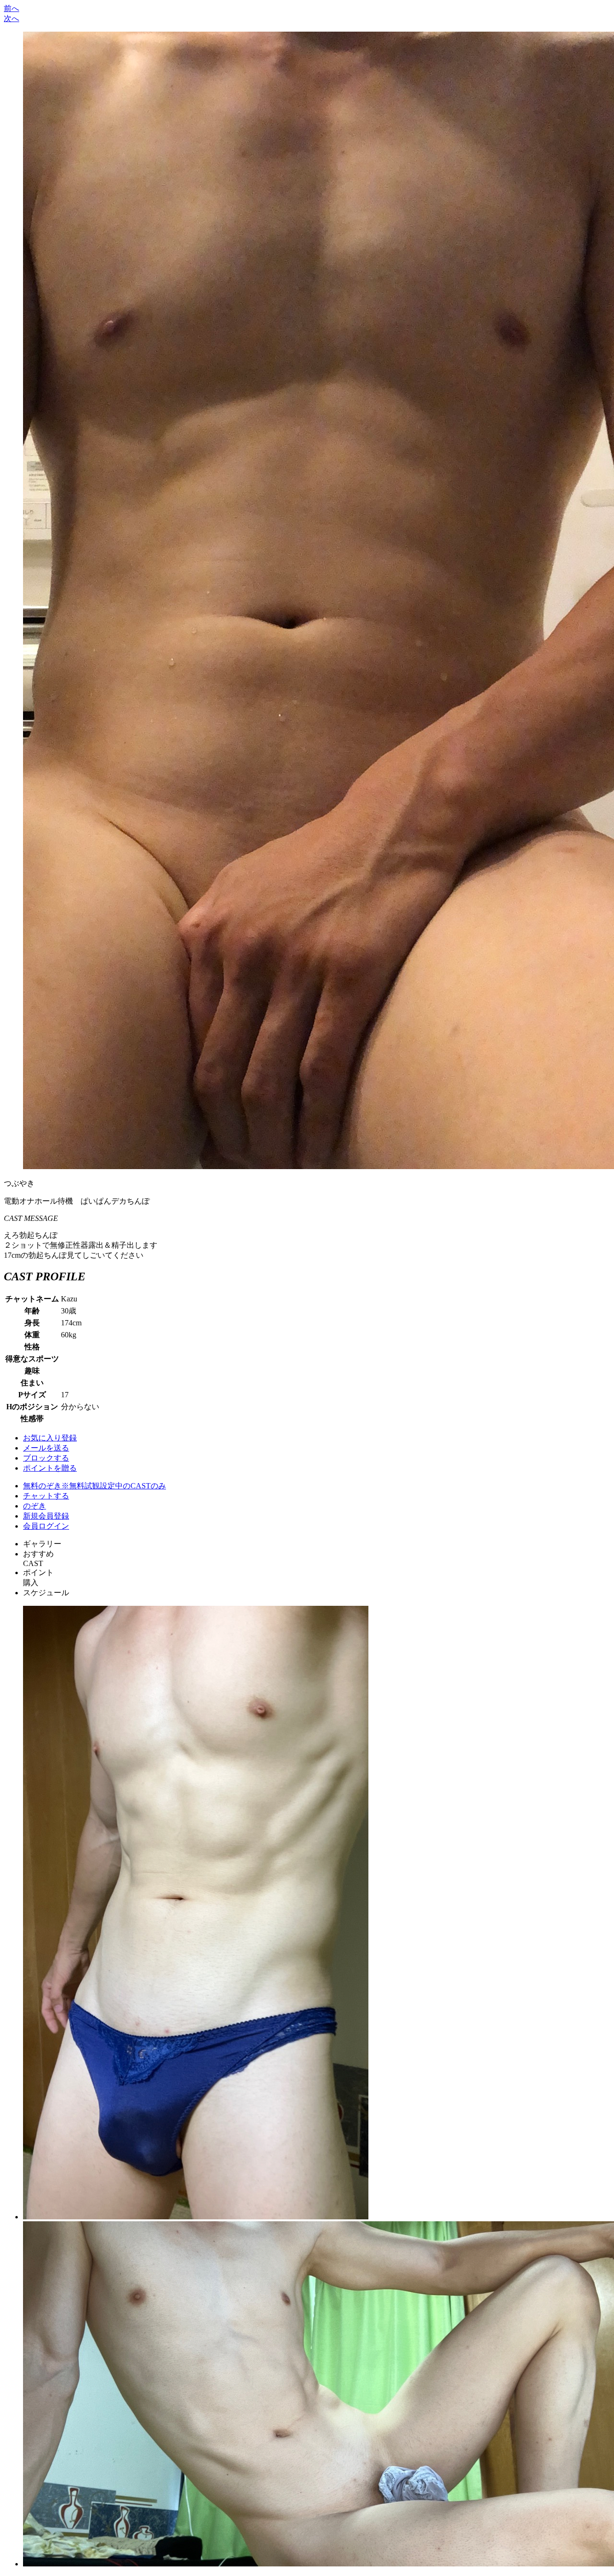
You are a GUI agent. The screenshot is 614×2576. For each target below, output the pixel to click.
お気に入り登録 (50, 1438)
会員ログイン (46, 1526)
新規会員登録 (46, 1516)
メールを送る (46, 1448)
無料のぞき (94, 1486)
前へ (12, 8)
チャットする (46, 1496)
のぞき (35, 1506)
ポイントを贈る (50, 1468)
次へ (12, 18)
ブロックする (46, 1458)
